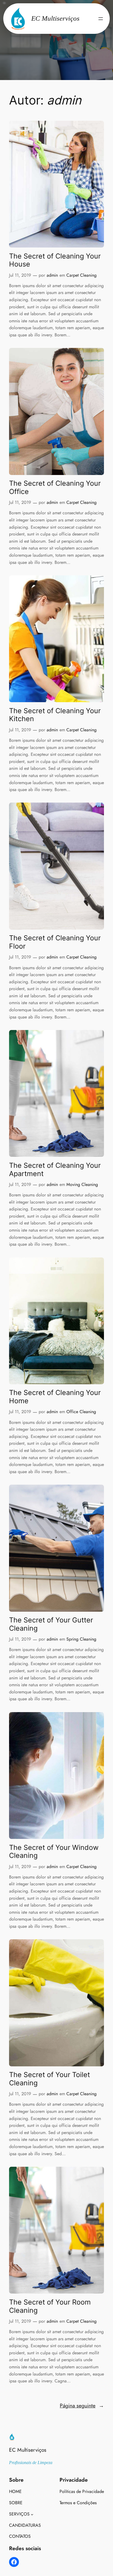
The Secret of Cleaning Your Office (55, 488)
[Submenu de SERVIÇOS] (32, 2514)
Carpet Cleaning (81, 275)
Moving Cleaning (82, 1184)
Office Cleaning (81, 1412)
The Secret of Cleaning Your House (55, 260)
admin (52, 275)
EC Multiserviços (28, 2450)
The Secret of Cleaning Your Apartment (55, 1170)
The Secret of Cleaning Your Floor (55, 942)
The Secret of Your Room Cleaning (50, 2306)
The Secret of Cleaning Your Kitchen (55, 715)
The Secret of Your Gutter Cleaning (51, 1624)
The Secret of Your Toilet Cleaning (50, 2079)
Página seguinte (82, 2405)
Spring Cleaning (81, 1639)
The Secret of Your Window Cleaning (54, 1852)
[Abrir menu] (101, 19)
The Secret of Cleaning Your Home (55, 1397)
